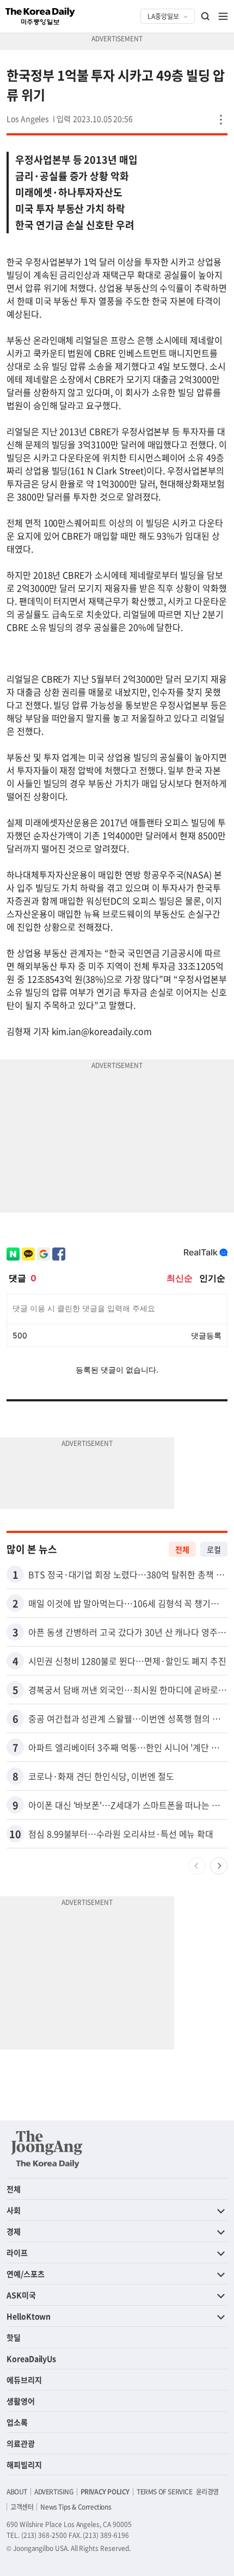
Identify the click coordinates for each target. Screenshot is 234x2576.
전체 (182, 1549)
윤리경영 (207, 2492)
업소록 (17, 2422)
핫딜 (14, 2337)
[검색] (206, 16)
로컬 (214, 1549)
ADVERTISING (54, 2492)
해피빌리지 (24, 2465)
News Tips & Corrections (76, 2507)
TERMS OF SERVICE (165, 2492)
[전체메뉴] (223, 16)
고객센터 (22, 2507)
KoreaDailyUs (31, 2358)
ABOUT (17, 2492)
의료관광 (21, 2443)
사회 (14, 2210)
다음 (219, 1866)
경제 (14, 2231)
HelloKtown (29, 2316)
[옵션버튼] (221, 120)
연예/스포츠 (26, 2274)
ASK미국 (21, 2295)
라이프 (17, 2252)
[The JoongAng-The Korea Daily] (47, 2149)
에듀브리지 (24, 2380)
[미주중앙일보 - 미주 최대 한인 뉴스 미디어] (40, 16)
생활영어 (21, 2401)
